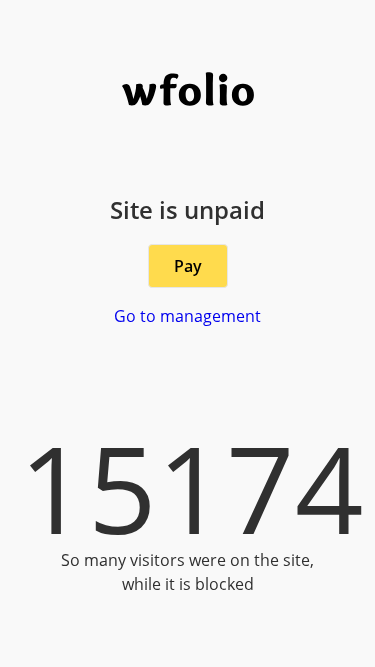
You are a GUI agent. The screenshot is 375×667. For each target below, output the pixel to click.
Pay (188, 266)
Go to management (187, 316)
